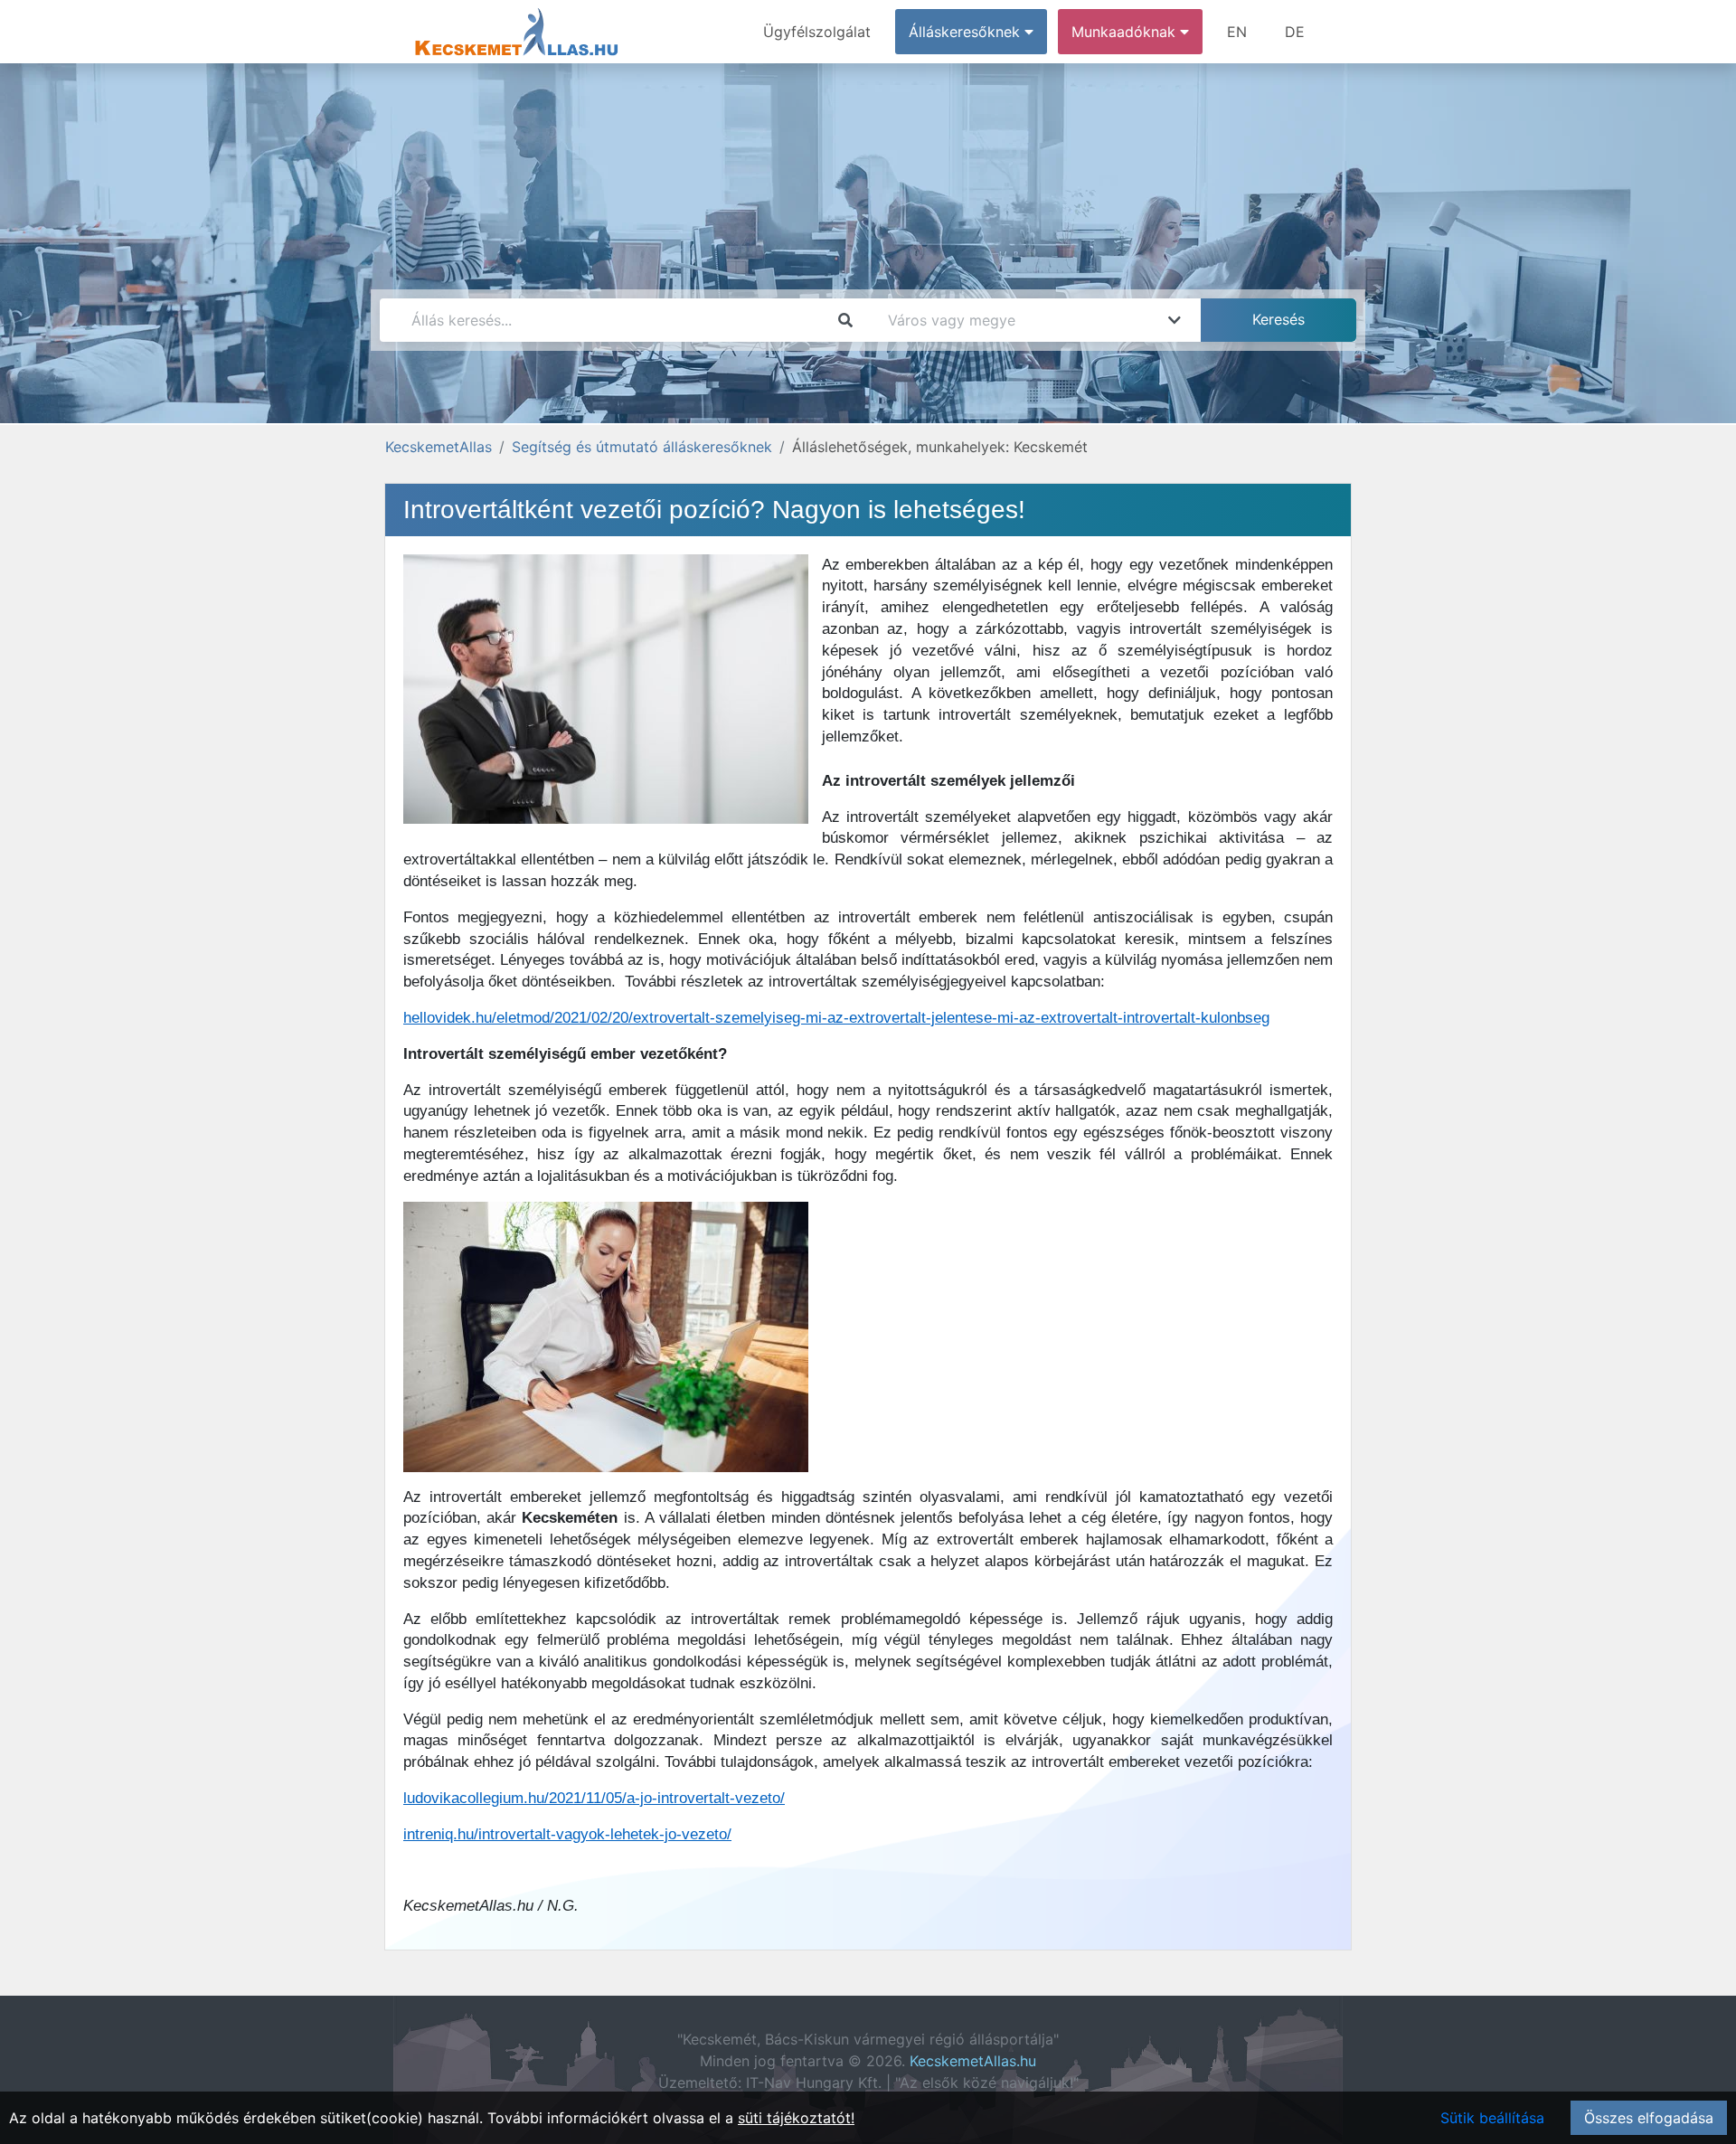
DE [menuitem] (1295, 32)
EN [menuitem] (1237, 32)
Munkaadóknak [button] (1126, 32)
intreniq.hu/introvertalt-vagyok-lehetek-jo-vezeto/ (567, 1834)
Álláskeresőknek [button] (967, 32)
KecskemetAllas (439, 447)
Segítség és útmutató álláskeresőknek (642, 447)
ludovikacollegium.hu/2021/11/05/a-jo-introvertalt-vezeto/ (594, 1798)
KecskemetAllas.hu (973, 2061)
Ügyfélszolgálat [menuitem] (817, 32)
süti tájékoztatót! (796, 2118)
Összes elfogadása (1649, 2118)
